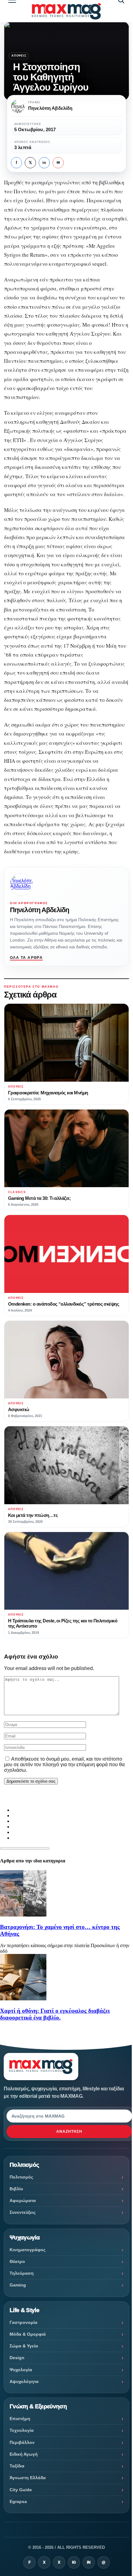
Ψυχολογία (21, 2370)
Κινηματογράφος (28, 2250)
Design (17, 2358)
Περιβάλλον (22, 2442)
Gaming (18, 2285)
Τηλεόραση (22, 2273)
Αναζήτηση (69, 2132)
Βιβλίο (16, 2189)
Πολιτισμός (21, 2177)
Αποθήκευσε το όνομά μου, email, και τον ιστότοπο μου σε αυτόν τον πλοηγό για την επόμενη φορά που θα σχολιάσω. (64, 1765)
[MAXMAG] (66, 11)
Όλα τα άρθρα (26, 958)
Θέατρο (17, 2261)
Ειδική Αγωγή (24, 2454)
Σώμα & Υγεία (24, 2346)
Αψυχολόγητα (24, 2381)
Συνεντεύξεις (23, 2212)
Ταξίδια (17, 2466)
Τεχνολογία (22, 2430)
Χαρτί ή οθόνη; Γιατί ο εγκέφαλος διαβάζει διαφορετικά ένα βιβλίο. (55, 2014)
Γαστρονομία (24, 2322)
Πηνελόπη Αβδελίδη (39, 910)
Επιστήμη (20, 2419)
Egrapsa (18, 2501)
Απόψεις (19, 56)
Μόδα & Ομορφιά (28, 2334)
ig (74, 2562)
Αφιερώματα (23, 2200)
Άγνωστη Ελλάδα (28, 2478)
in (44, 163)
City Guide (21, 2490)
